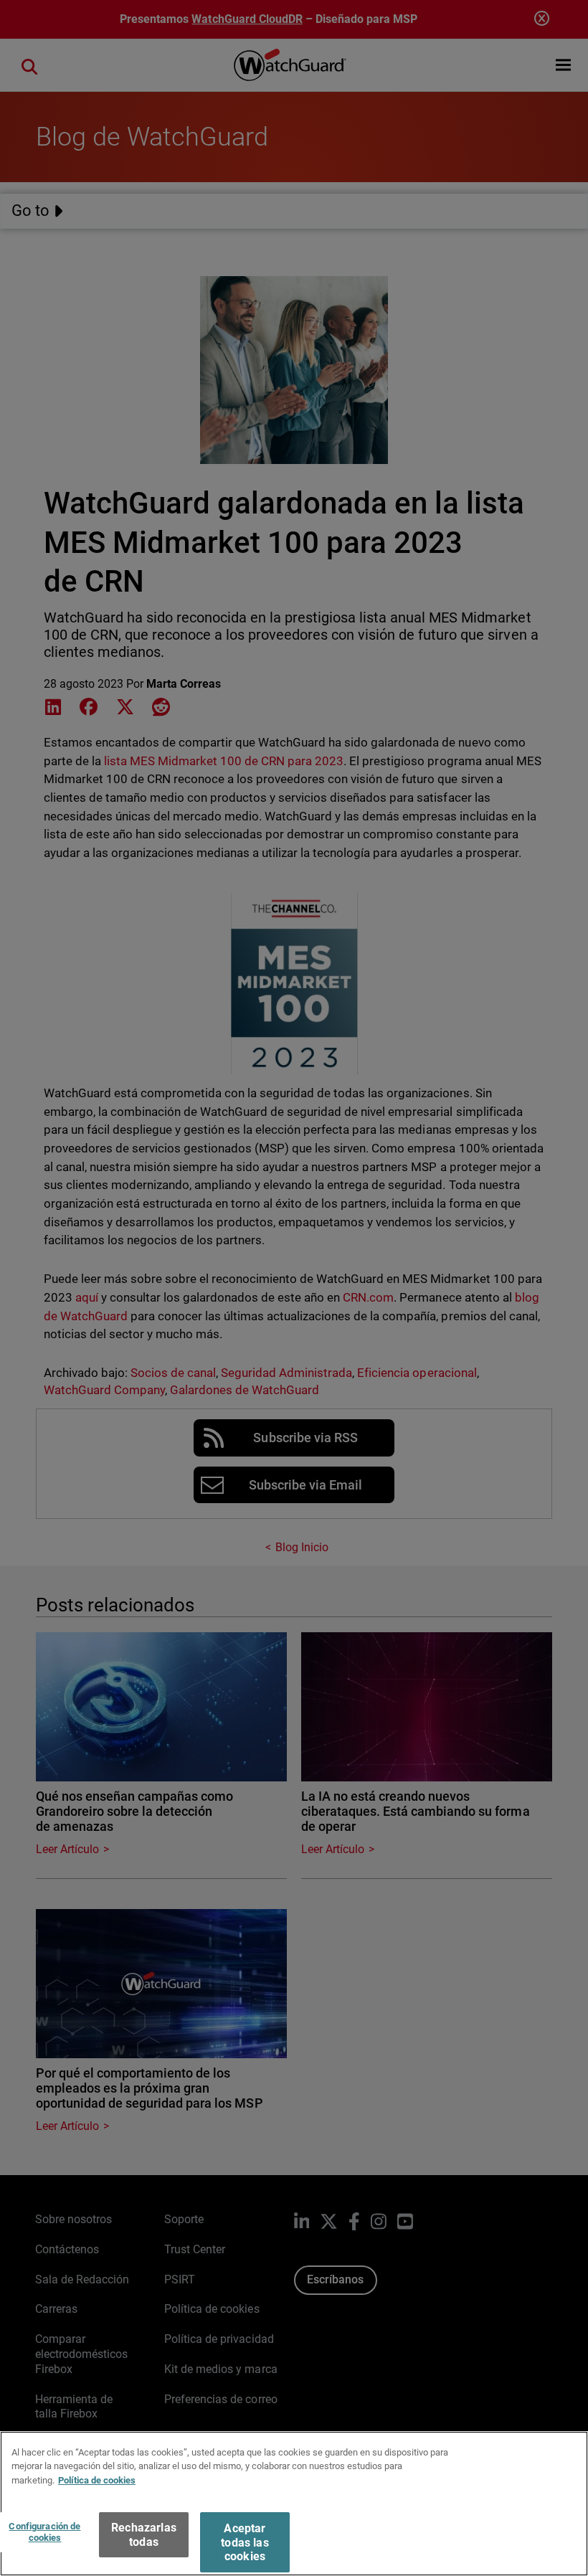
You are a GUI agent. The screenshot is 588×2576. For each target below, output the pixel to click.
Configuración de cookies (44, 2532)
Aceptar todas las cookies (245, 2542)
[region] (294, 2504)
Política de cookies (97, 2480)
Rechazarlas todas (144, 2534)
